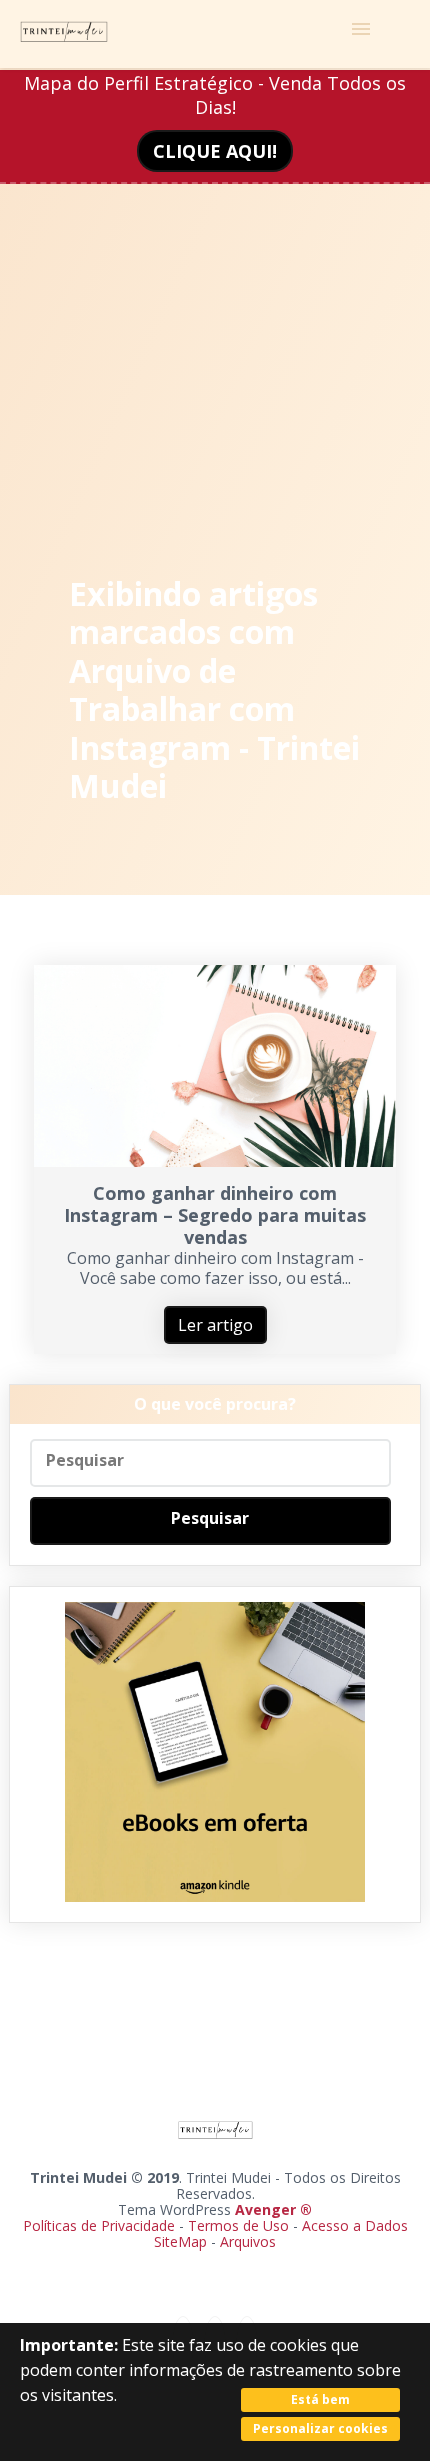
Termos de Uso (238, 2225)
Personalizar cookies (320, 2428)
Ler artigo (215, 1325)
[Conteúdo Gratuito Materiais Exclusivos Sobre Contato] (215, 34)
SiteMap (182, 2241)
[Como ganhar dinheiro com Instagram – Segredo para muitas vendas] (215, 1161)
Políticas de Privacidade (99, 2225)
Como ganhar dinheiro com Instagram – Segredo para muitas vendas (215, 1215)
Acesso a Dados (355, 2225)
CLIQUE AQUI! (215, 151)
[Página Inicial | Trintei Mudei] (64, 34)
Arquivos (248, 2241)
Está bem (320, 2399)
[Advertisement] (215, 325)
